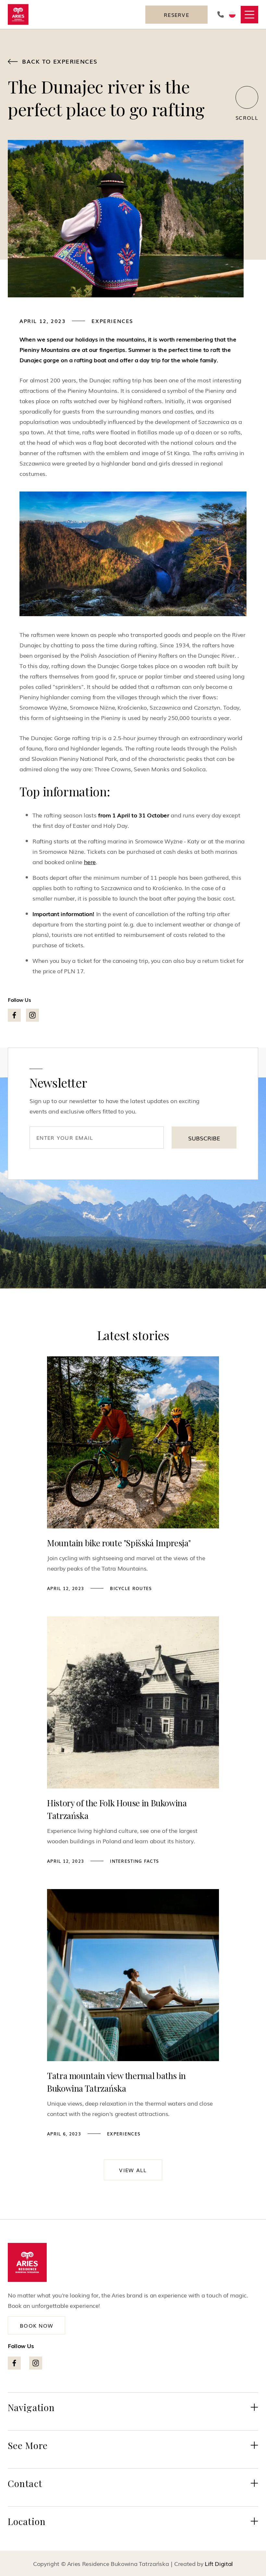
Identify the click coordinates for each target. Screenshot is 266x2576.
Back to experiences (53, 61)
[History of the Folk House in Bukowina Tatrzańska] (133, 1702)
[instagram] (32, 1015)
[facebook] (14, 1015)
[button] (249, 15)
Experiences (112, 321)
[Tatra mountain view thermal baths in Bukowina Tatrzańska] (133, 1975)
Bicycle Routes (131, 1588)
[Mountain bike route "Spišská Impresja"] (133, 1442)
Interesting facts (134, 1861)
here (90, 862)
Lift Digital (219, 2563)
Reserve (176, 15)
